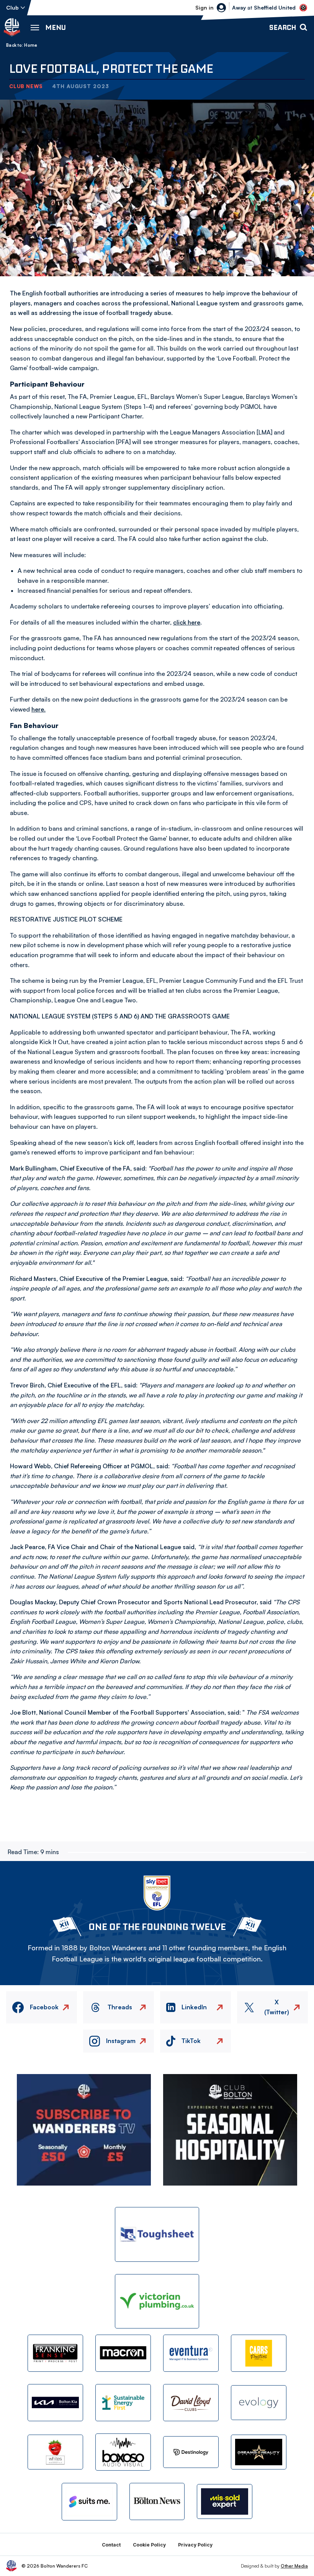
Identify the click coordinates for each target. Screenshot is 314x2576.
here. (38, 709)
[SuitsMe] (89, 2502)
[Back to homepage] (12, 27)
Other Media (294, 2566)
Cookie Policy (149, 2545)
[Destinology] (191, 2452)
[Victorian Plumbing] (157, 2301)
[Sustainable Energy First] (123, 2403)
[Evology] (259, 2403)
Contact (111, 2545)
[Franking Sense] (55, 2353)
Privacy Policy (195, 2545)
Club (12, 7)
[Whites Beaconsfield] (55, 2452)
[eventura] (191, 2353)
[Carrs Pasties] (259, 2353)
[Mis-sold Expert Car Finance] (225, 2501)
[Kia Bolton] (55, 2403)
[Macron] (123, 2353)
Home (31, 45)
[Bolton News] (157, 2501)
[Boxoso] (123, 2452)
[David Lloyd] (191, 2403)
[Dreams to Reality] (259, 2452)
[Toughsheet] (157, 2234)
